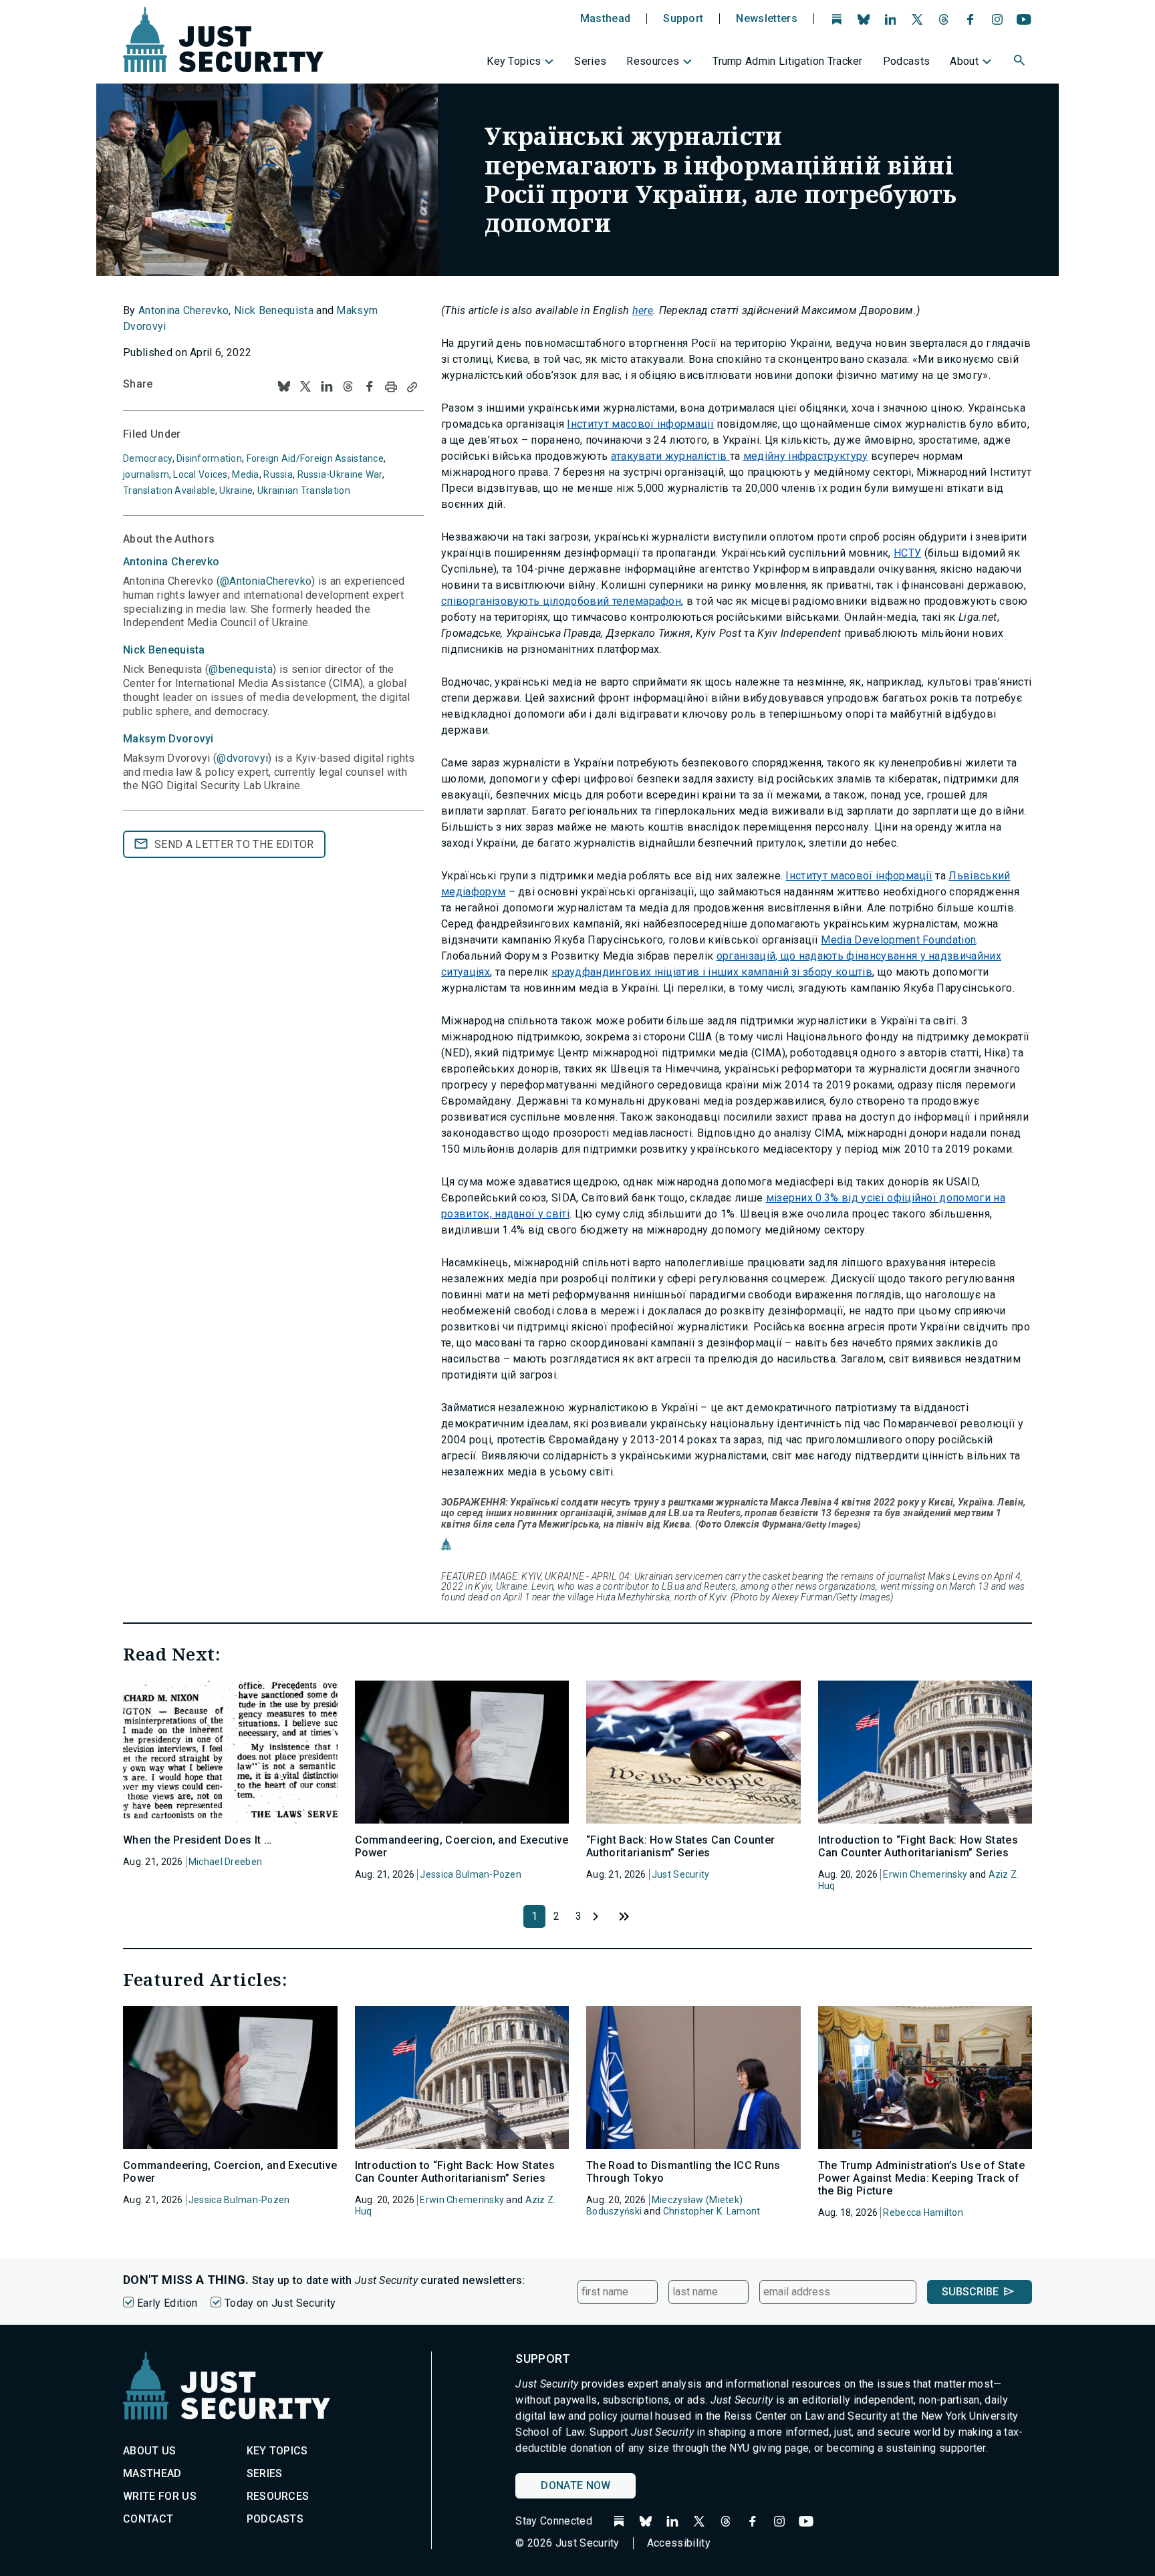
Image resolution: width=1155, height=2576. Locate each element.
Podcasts (907, 61)
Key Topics (514, 61)
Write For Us (160, 2496)
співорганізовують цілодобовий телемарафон (561, 601)
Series (590, 61)
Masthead (606, 19)
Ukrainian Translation (304, 490)
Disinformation (209, 458)
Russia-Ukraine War (340, 474)
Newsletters (767, 19)
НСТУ (907, 553)
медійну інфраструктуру (806, 456)
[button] (1021, 62)
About (964, 61)
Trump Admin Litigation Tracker (788, 61)
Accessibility (679, 2543)
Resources (653, 61)
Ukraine (236, 490)
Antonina (171, 562)
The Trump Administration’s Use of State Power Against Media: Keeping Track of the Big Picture (921, 2178)
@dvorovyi (242, 758)
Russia (278, 474)
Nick (164, 650)
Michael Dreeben (225, 1862)
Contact (148, 2519)
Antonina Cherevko (183, 310)
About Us (150, 2451)
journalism (146, 474)
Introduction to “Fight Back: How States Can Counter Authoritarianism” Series (918, 1846)
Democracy (148, 458)
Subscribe (970, 2292)
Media (245, 474)
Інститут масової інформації (640, 424)
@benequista (241, 669)
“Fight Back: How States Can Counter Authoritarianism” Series (680, 1846)
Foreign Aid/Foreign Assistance (315, 458)
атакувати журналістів (670, 456)
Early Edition (167, 2303)
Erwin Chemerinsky (925, 1874)
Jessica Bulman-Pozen (471, 1874)
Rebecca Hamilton (923, 2212)
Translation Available (169, 490)
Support (683, 19)
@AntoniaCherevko (266, 581)
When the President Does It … (197, 1840)
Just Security (681, 1874)
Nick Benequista (274, 310)
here (643, 310)
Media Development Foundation (898, 940)
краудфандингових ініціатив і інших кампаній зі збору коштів (712, 972)
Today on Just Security (280, 2303)
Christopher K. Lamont (712, 2211)
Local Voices (200, 474)
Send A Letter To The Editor (234, 844)
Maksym (168, 739)
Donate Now (575, 2485)
